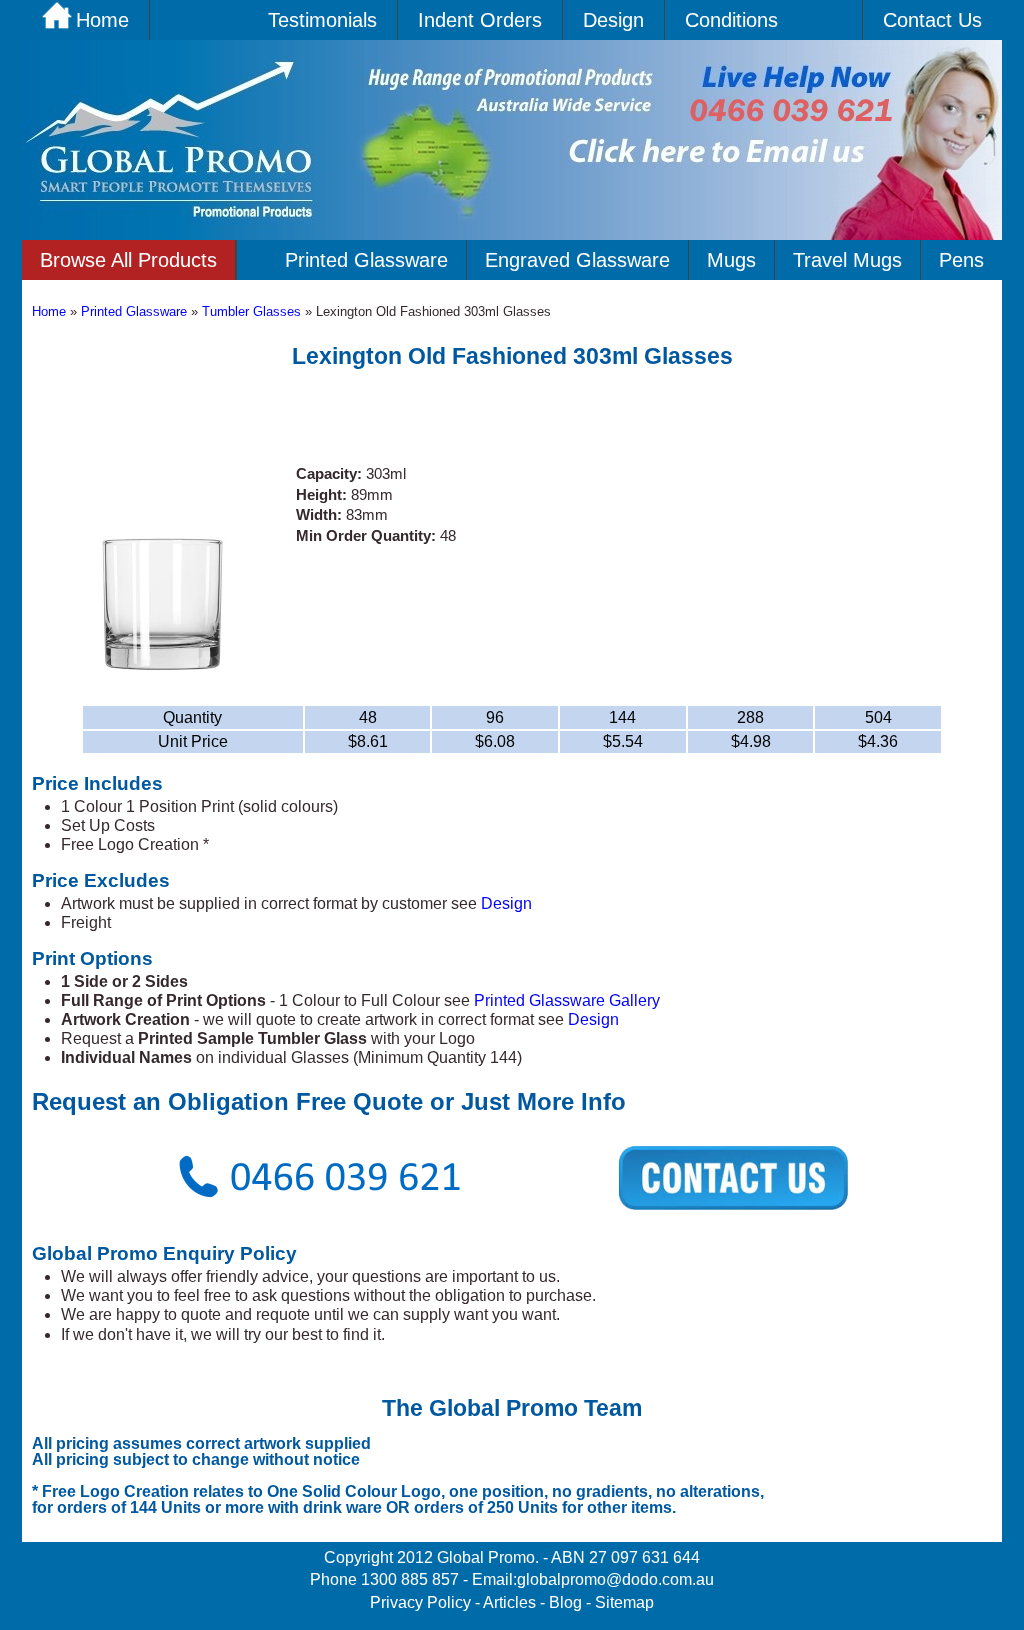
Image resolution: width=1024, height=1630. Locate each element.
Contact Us (932, 20)
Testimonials (322, 20)
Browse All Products (128, 260)
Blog (565, 1602)
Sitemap (624, 1602)
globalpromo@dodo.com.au (615, 1579)
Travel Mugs (847, 260)
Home (49, 311)
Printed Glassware (366, 260)
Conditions (731, 20)
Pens (961, 260)
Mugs (731, 260)
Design (613, 20)
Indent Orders (480, 20)
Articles (509, 1602)
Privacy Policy (420, 1602)
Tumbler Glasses (253, 311)
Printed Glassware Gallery (567, 1000)
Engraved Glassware (577, 260)
